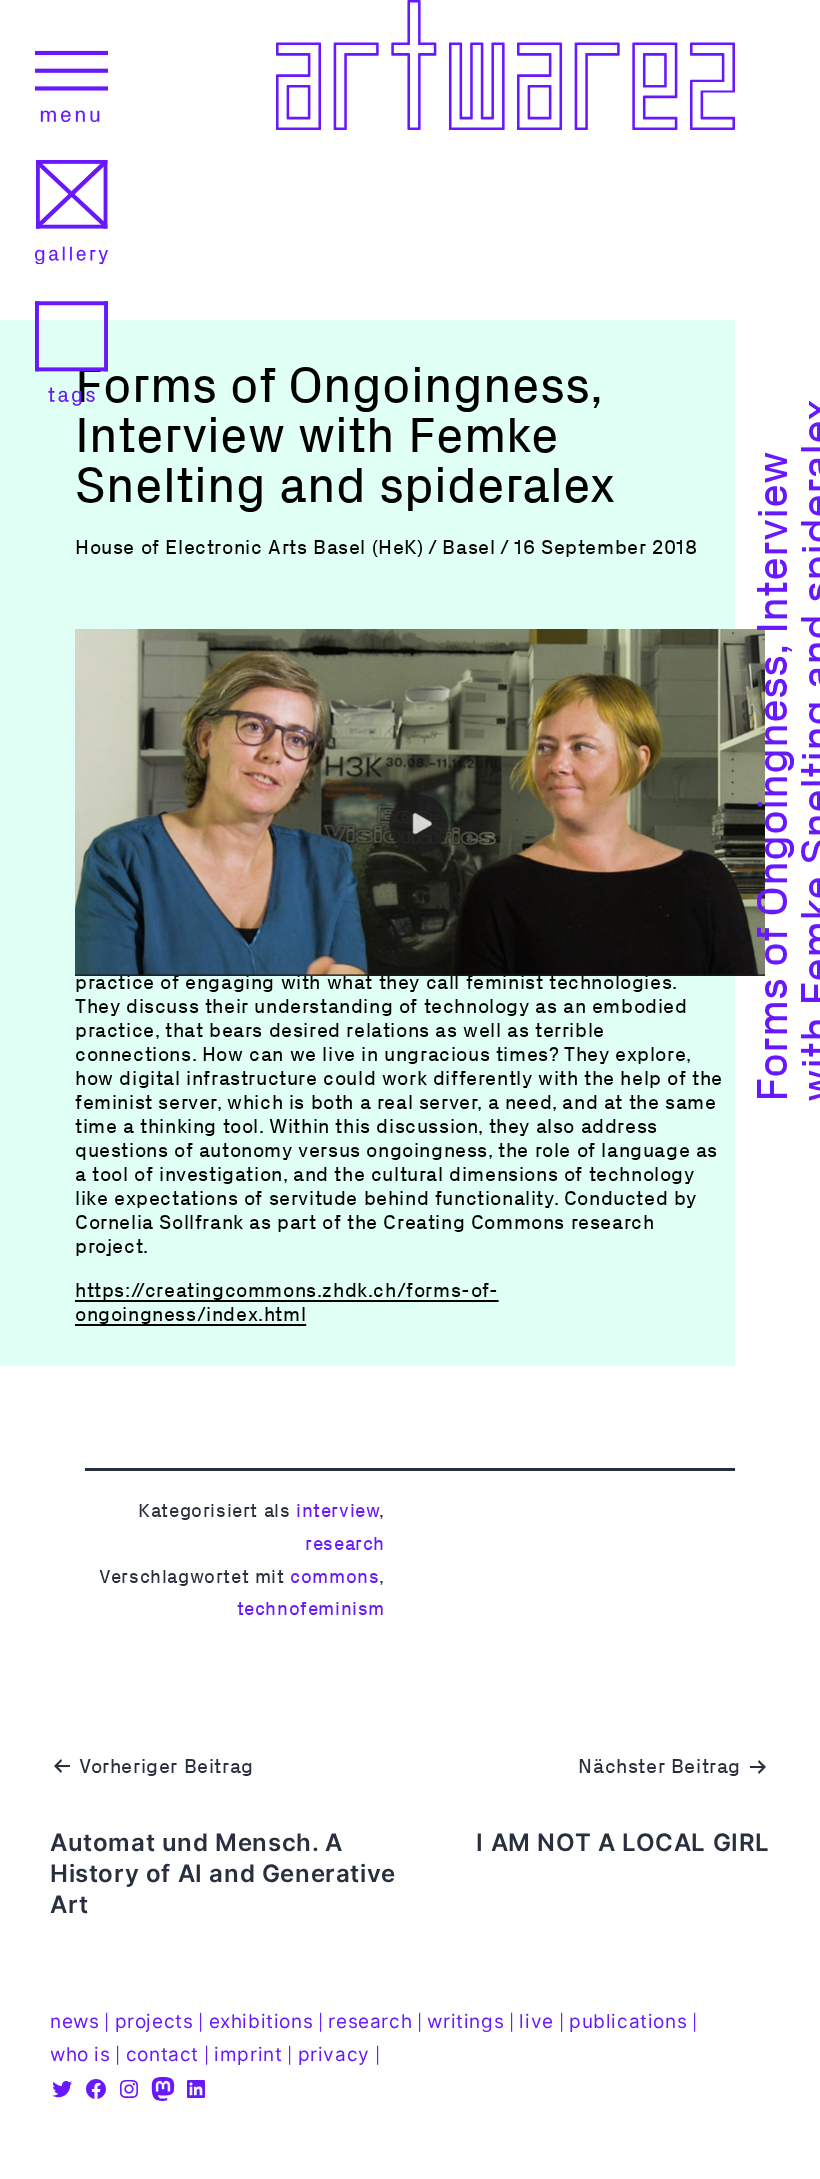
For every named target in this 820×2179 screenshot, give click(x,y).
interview (337, 1510)
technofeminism (311, 1608)
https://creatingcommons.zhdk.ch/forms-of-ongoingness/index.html (287, 1302)
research (345, 1543)
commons (334, 1576)
